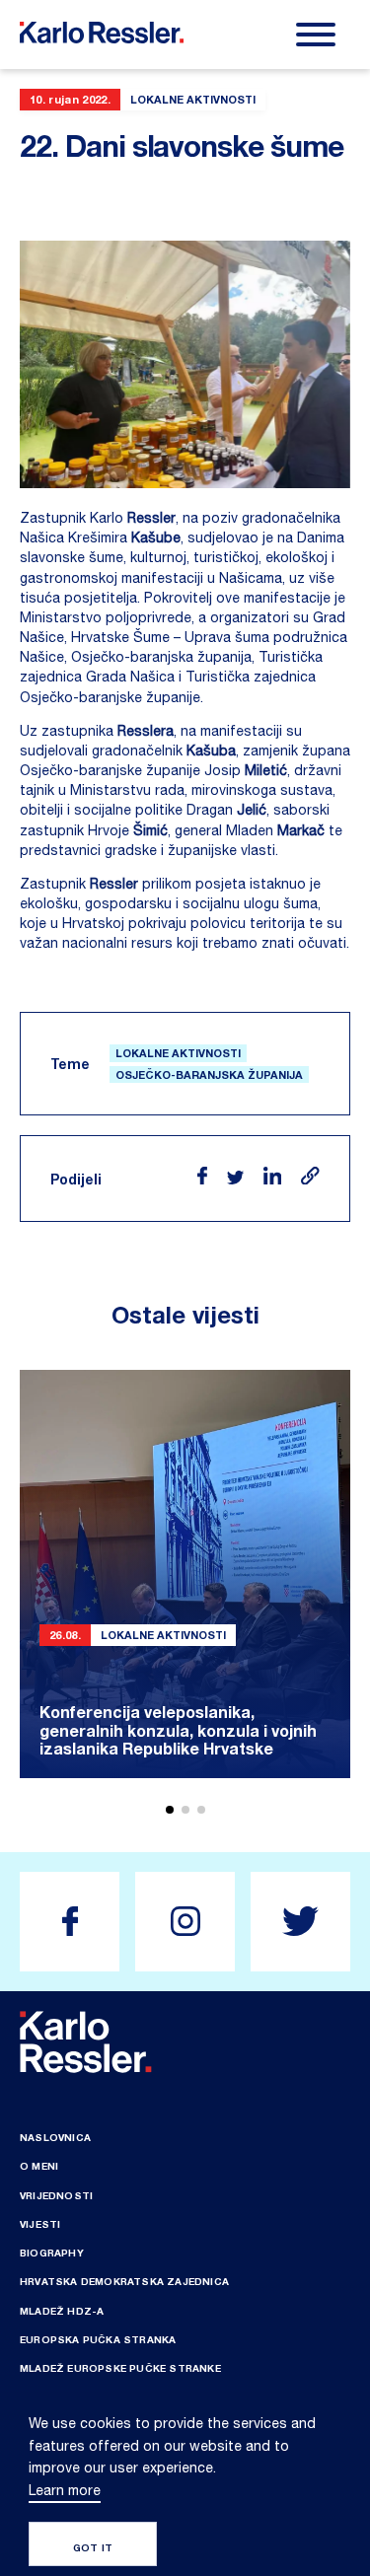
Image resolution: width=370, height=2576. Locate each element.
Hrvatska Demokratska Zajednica (124, 2281)
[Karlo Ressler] (70, 1922)
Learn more (65, 2490)
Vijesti (40, 2224)
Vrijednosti (56, 2195)
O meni (39, 2166)
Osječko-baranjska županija (209, 1074)
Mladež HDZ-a (62, 2311)
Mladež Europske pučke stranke (120, 2368)
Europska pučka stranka (98, 2339)
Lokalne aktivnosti (178, 1053)
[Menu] (316, 35)
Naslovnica (55, 2137)
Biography (52, 2253)
